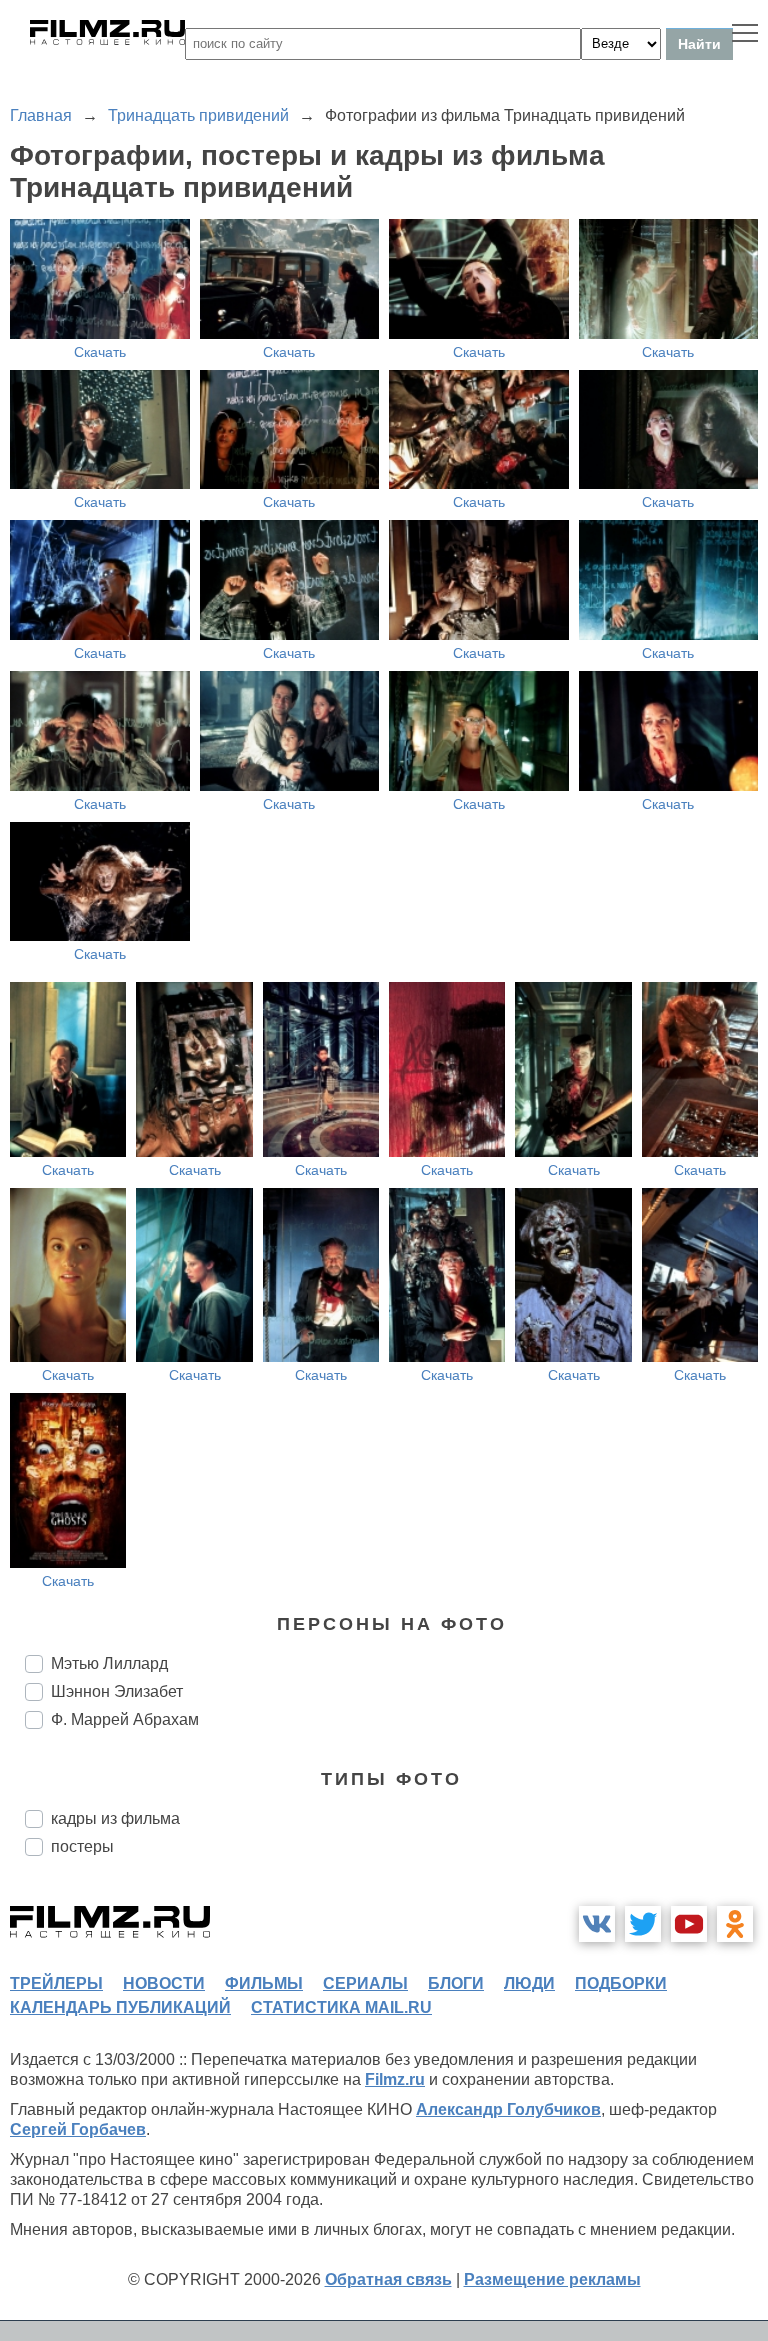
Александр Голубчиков (508, 2109)
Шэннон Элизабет (117, 1691)
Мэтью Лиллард (109, 1663)
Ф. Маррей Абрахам (125, 1719)
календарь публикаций (120, 2007)
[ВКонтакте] (597, 1924)
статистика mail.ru (341, 2007)
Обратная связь (388, 2279)
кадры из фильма (115, 1818)
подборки (621, 1983)
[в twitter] (643, 1924)
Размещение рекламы (552, 2279)
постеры (82, 1846)
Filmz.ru (395, 2079)
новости (164, 1983)
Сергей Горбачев (78, 2129)
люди (529, 1983)
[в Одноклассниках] (735, 1924)
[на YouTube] (689, 1924)
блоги (456, 1983)
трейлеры (56, 1983)
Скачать (100, 352)
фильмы (264, 1983)
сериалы (365, 1983)
